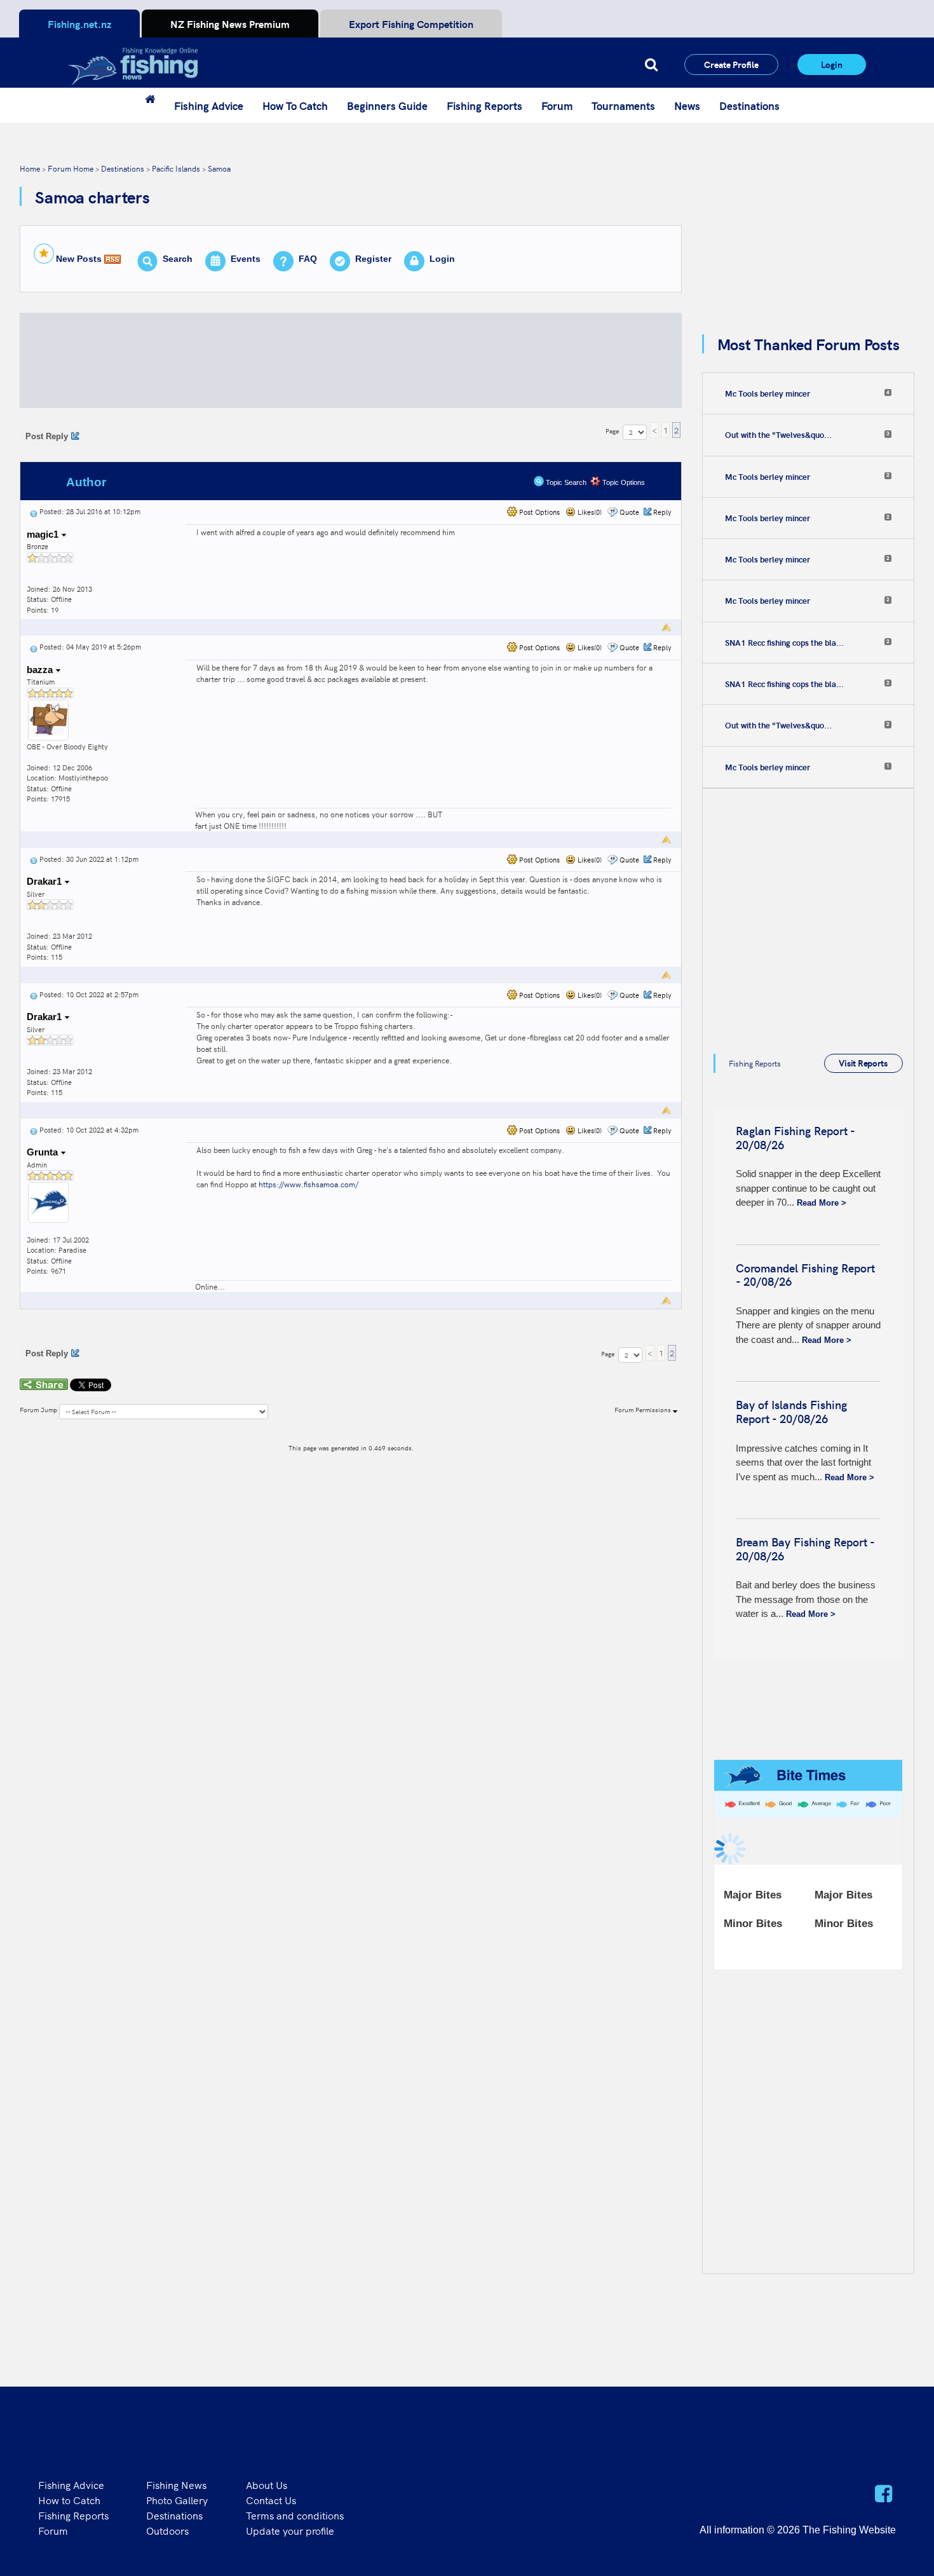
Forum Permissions (644, 1410)
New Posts (79, 259)
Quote (629, 512)
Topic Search (565, 482)
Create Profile (731, 64)
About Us (267, 2484)
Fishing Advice (209, 106)
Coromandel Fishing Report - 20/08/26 (805, 1275)
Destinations (749, 106)
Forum (557, 106)
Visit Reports (863, 1063)
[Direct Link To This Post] (34, 511)
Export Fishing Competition (411, 24)
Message (230, 482)
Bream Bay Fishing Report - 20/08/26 (805, 1549)
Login (832, 64)
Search (178, 259)
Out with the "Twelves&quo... (778, 435)
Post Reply (47, 436)
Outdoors (167, 2530)
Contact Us (271, 2500)
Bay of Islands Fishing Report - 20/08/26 (791, 1411)
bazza (41, 670)
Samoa (219, 168)
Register (373, 259)
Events (246, 259)
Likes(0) (589, 512)
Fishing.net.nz (79, 24)
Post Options (538, 512)
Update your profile (290, 2530)
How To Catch (295, 106)
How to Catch (69, 2500)
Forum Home (71, 168)
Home (30, 168)
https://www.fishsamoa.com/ (308, 1184)
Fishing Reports (484, 106)
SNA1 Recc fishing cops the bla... (784, 643)
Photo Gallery (177, 2500)
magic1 (44, 534)
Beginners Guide (387, 106)
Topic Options (623, 482)
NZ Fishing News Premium (230, 24)
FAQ (308, 259)
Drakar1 (45, 881)
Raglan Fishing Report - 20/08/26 (795, 1137)
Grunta (44, 1152)
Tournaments (623, 106)
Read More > (822, 1203)
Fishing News (176, 2484)
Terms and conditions (295, 2515)
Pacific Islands (176, 168)
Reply (662, 512)
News (687, 106)
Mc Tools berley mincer (768, 393)
